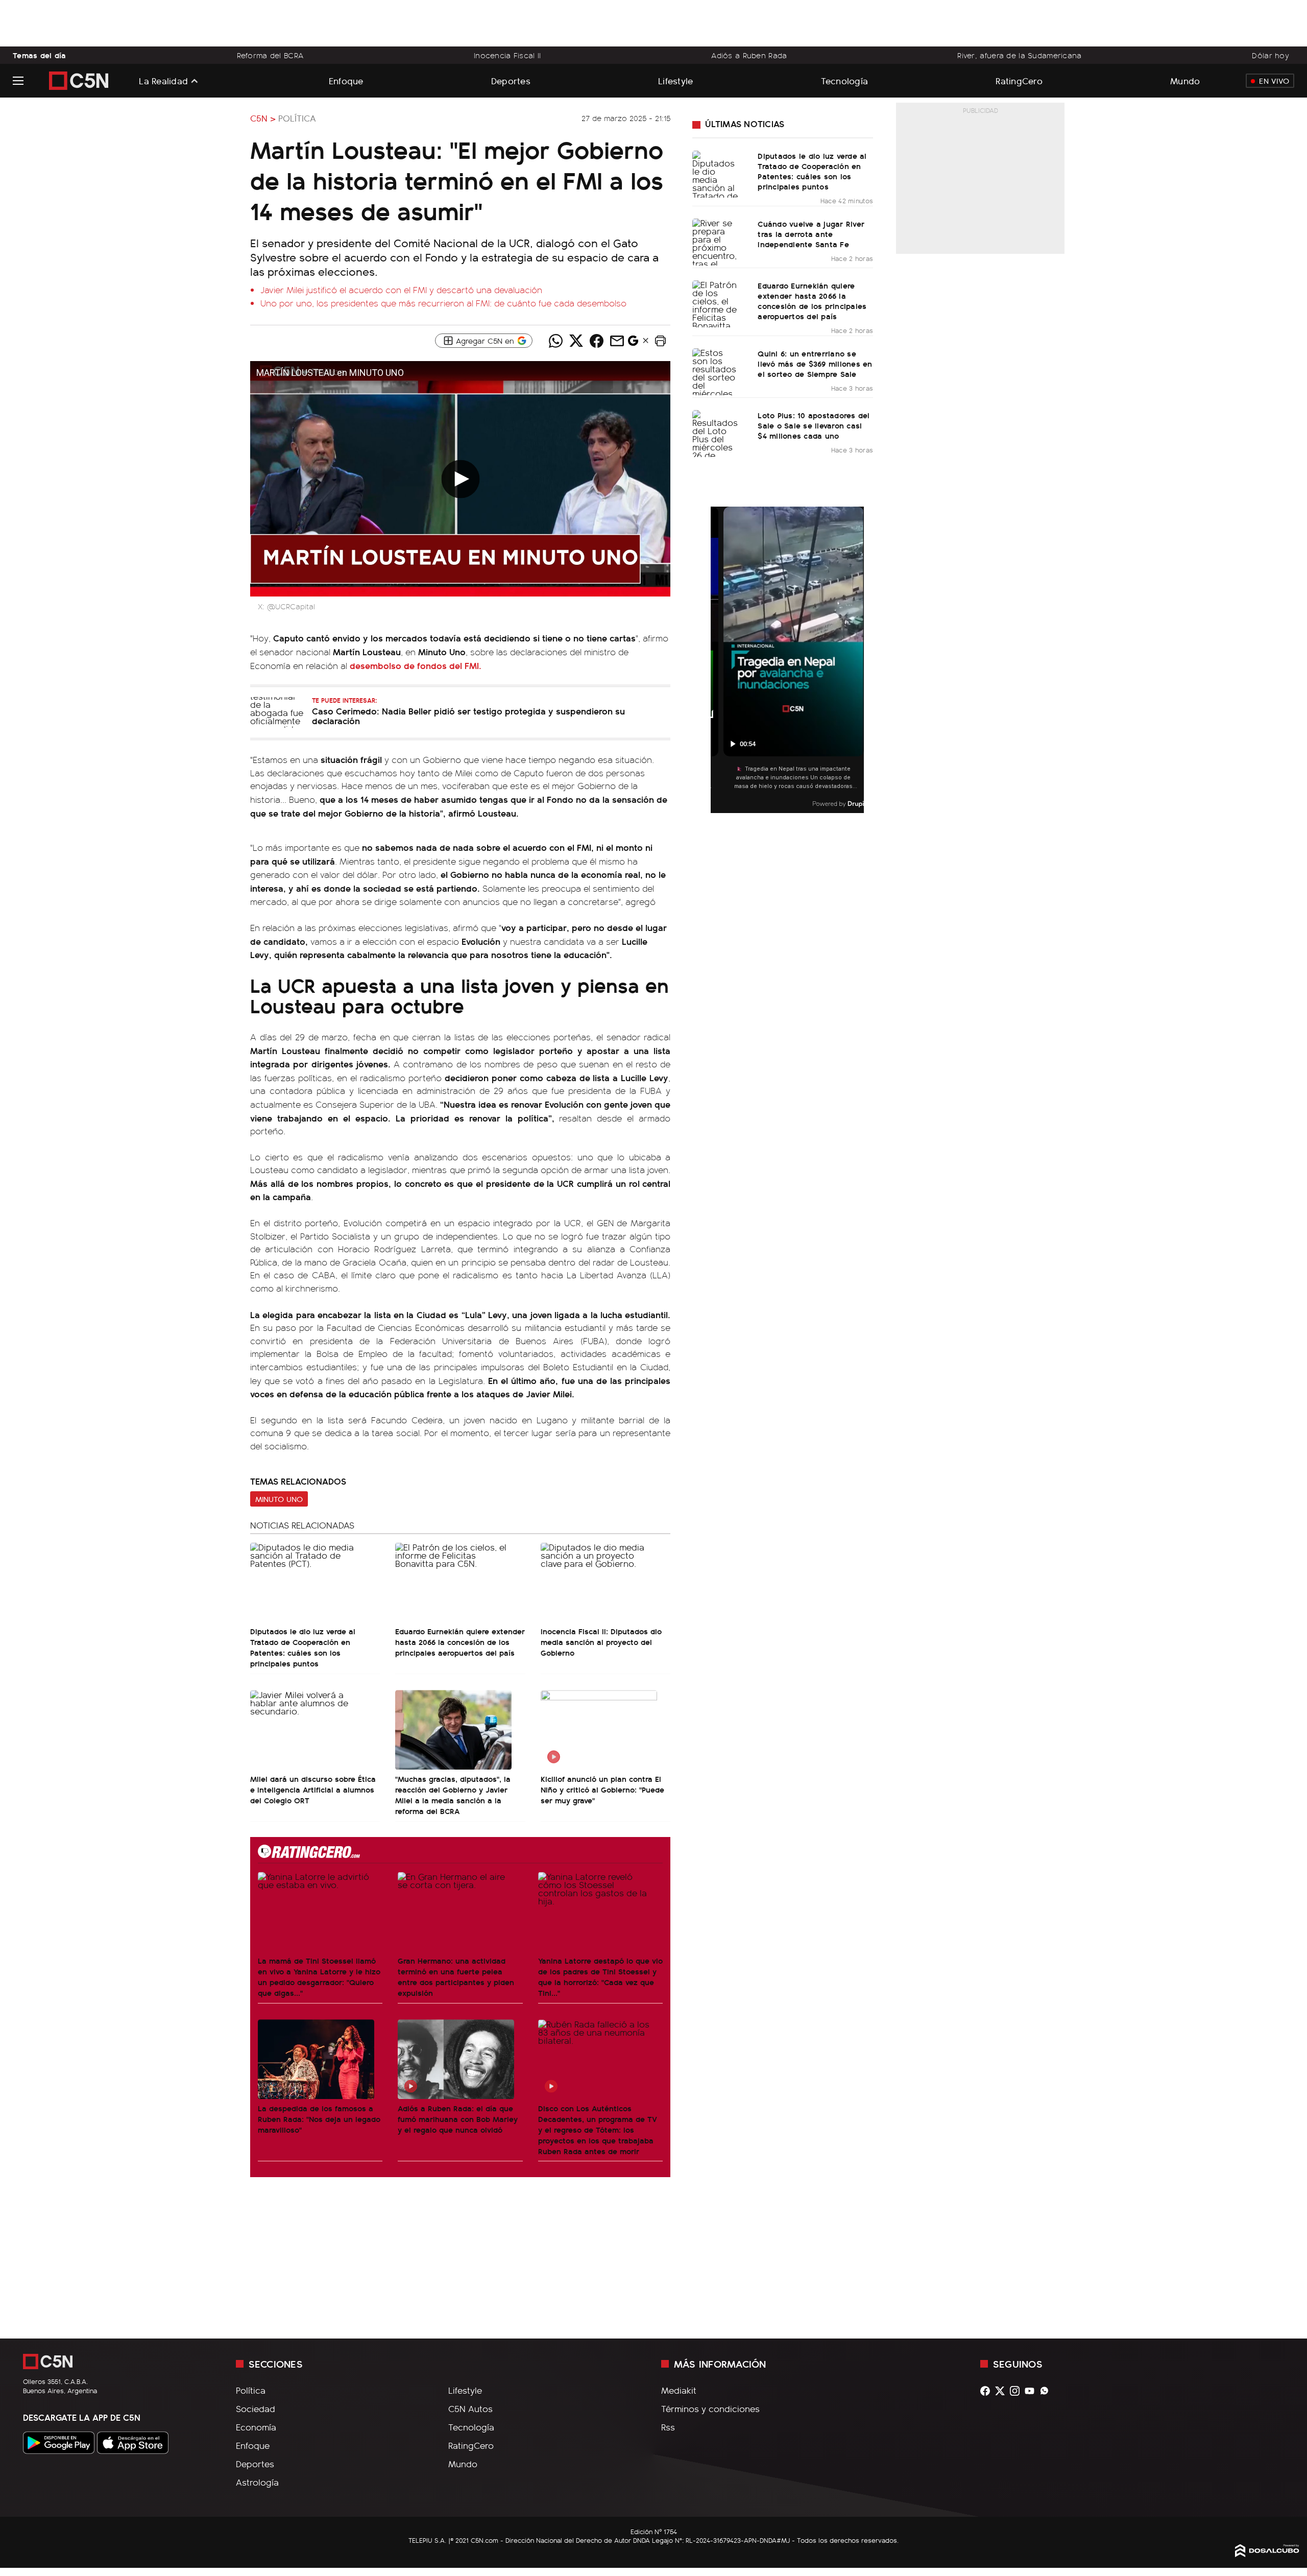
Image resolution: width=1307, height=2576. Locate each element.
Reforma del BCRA (270, 55)
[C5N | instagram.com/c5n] (1017, 2391)
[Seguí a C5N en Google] (633, 343)
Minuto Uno (279, 1499)
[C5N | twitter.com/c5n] (1002, 2391)
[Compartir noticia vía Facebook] (596, 341)
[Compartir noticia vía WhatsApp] (555, 341)
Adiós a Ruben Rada (749, 55)
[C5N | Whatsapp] (1047, 2391)
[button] (660, 341)
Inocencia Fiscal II (507, 55)
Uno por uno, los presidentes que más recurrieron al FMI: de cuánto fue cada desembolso (443, 303)
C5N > (263, 118)
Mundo (1185, 80)
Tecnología (845, 80)
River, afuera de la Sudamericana (1019, 55)
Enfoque (346, 80)
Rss (668, 2427)
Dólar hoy (1270, 55)
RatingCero (1019, 80)
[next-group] (857, 660)
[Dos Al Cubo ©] (1267, 2554)
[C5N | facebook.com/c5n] (988, 2391)
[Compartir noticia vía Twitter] (576, 341)
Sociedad (256, 2408)
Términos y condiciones (710, 2408)
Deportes (511, 80)
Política (297, 118)
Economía (256, 2427)
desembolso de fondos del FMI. (416, 665)
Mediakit (679, 2390)
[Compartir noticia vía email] (617, 341)
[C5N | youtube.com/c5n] (1032, 2391)
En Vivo (1274, 81)
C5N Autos (470, 2408)
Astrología (257, 2482)
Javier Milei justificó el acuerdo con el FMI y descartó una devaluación (401, 290)
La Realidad (163, 81)
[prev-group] (717, 660)
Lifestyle (675, 80)
